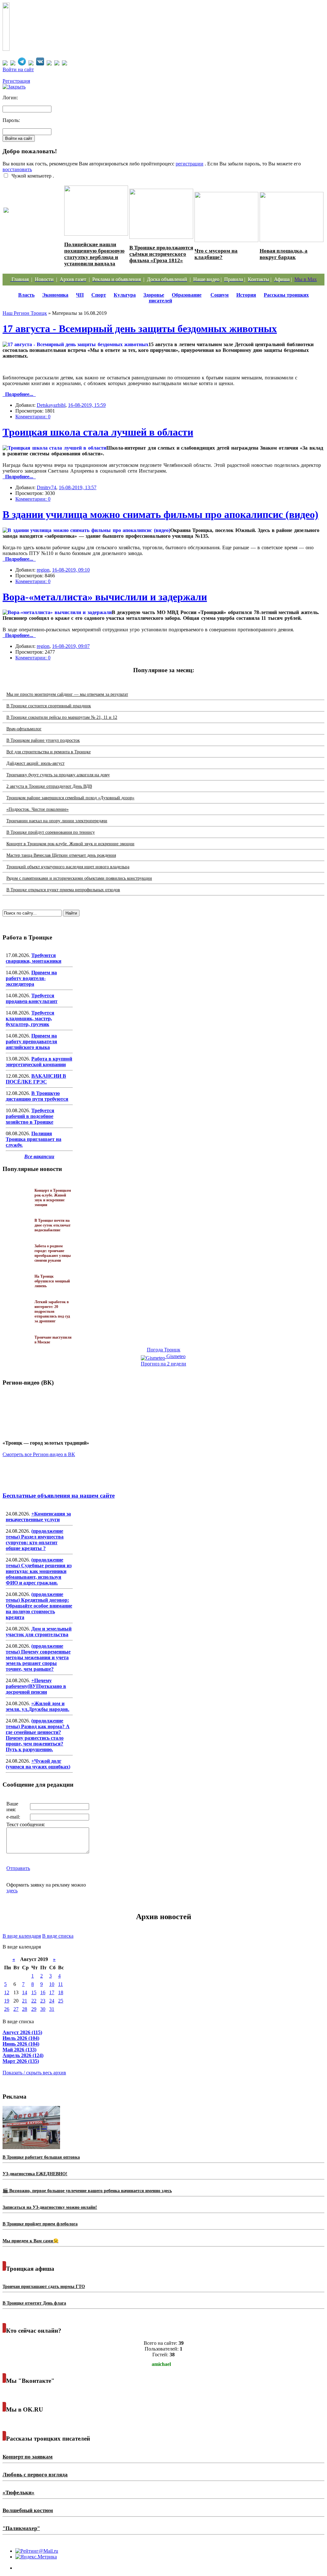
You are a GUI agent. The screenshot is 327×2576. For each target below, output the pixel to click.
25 (61, 2001)
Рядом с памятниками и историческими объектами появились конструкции (79, 878)
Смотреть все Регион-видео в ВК (39, 1454)
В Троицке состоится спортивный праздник (49, 706)
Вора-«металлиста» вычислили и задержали (105, 597)
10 (52, 1984)
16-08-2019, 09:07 (71, 646)
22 (34, 2001)
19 (7, 2001)
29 (34, 2009)
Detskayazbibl (51, 405)
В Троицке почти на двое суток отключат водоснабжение (53, 1225)
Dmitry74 (46, 487)
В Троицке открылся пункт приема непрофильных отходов (63, 890)
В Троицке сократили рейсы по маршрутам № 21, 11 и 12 (62, 717)
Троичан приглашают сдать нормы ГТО (44, 2287)
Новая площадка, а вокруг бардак (284, 254)
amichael (161, 2364)
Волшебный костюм (28, 2510)
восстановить (17, 169)
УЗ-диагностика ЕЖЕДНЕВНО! (35, 2174)
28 (25, 2009)
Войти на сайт (18, 69)
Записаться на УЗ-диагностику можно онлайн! (50, 2207)
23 (43, 2001)
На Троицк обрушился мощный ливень (52, 1281)
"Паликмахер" (21, 2528)
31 (52, 2009)
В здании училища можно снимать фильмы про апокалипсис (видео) (160, 514)
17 (52, 1992)
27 (16, 2009)
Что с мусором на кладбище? (216, 254)
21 (25, 2001)
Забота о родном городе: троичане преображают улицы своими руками (33, 228)
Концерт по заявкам (28, 2457)
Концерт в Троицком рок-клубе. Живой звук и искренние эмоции (70, 844)
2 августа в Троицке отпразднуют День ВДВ (49, 786)
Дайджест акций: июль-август (35, 763)
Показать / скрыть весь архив (34, 2073)
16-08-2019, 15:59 (87, 405)
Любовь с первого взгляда (35, 2475)
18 (61, 1992)
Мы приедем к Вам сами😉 (30, 2241)
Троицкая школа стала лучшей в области (98, 432)
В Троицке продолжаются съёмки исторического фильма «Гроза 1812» (161, 254)
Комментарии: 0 (33, 417)
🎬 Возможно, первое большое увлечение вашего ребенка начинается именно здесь (87, 2191)
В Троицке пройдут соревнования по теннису (51, 832)
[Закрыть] (14, 87)
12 (7, 1992)
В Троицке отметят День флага (34, 2303)
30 (43, 2009)
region (43, 570)
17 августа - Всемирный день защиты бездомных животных (140, 329)
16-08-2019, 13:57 (78, 487)
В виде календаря (22, 1936)
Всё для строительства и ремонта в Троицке (49, 752)
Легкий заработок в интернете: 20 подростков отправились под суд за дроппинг (52, 1311)
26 (7, 2009)
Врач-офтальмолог (24, 729)
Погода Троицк (164, 1350)
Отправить (18, 1868)
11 (61, 1984)
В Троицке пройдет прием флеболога (40, 2224)
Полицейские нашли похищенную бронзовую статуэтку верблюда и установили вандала (94, 254)
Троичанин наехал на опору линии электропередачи (57, 821)
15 (34, 1992)
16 (43, 1992)
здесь (12, 1891)
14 (25, 1992)
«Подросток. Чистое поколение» (38, 809)
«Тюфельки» (19, 2492)
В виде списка (58, 1936)
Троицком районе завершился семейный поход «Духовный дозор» (70, 798)
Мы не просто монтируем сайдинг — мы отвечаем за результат (67, 694)
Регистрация (16, 81)
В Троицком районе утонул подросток (43, 740)
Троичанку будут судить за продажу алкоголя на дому (58, 775)
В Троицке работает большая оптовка (41, 2157)
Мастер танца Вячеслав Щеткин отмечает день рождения (61, 855)
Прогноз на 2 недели (163, 1364)
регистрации (190, 164)
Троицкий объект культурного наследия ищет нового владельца (68, 867)
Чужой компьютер (31, 176)
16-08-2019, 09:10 (71, 570)
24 (52, 2001)
